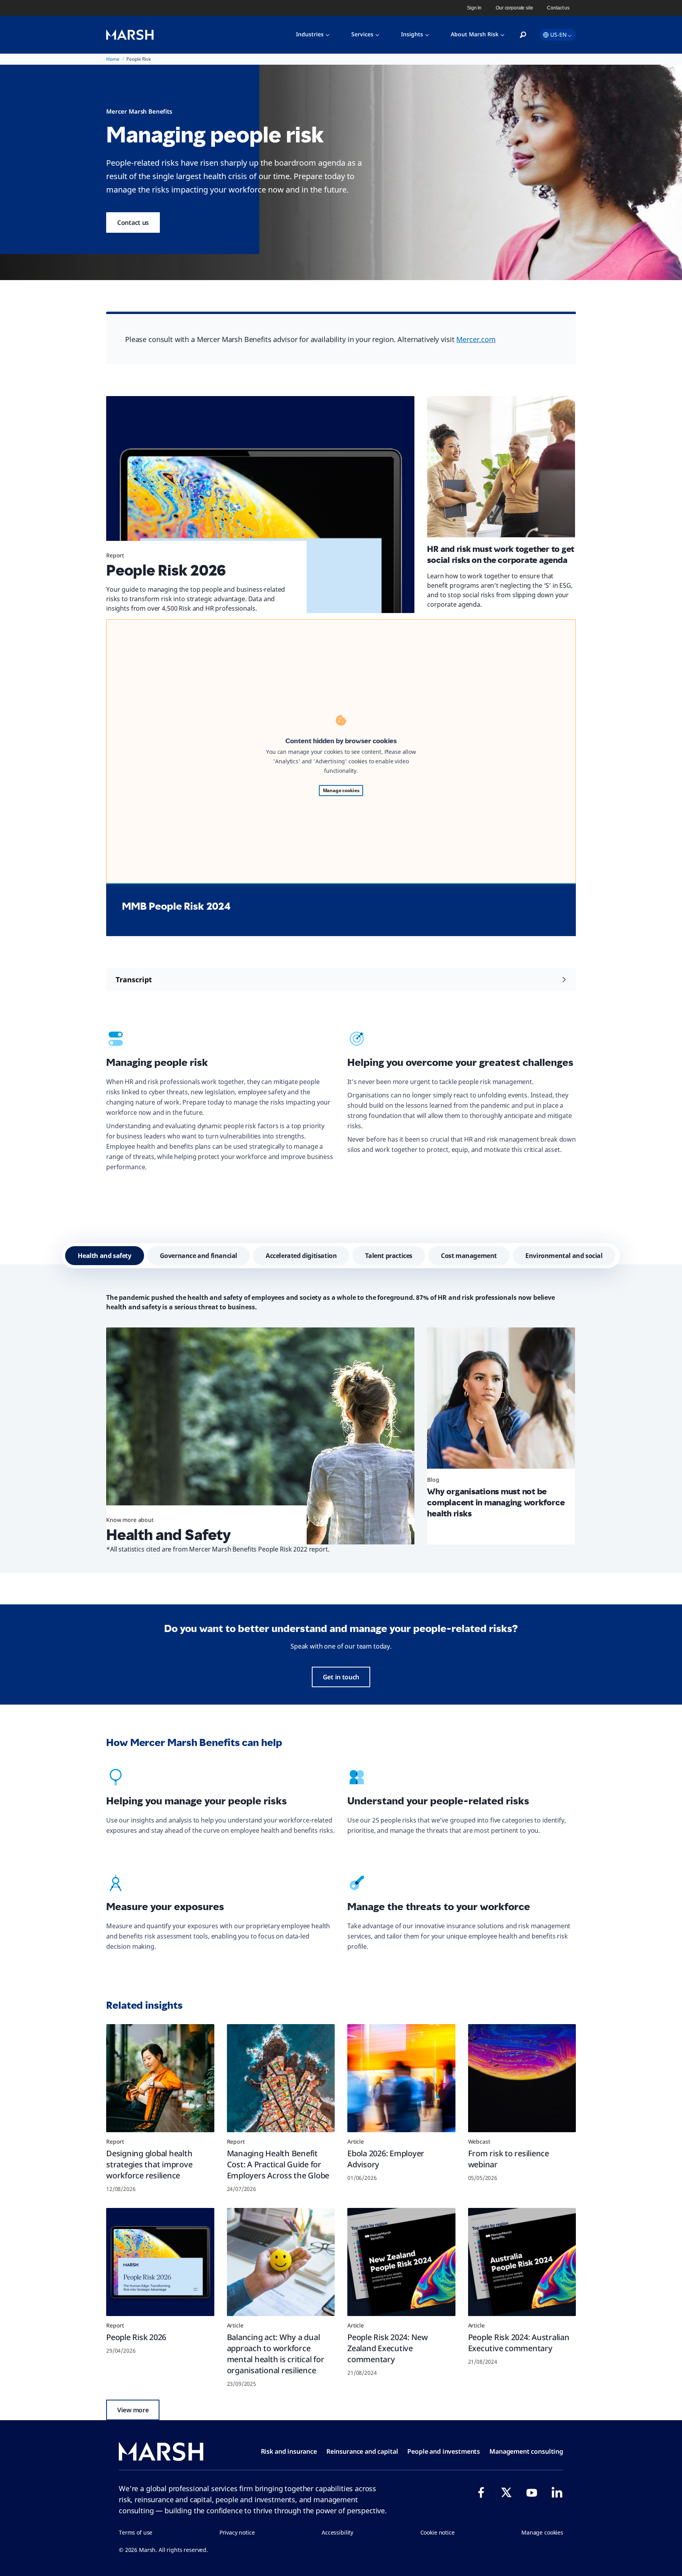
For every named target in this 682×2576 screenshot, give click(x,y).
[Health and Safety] (260, 1436)
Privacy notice (237, 2532)
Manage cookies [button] (542, 2532)
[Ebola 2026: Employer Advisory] (401, 2078)
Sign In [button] (474, 8)
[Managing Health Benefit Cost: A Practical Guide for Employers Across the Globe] (281, 2078)
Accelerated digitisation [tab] (301, 1256)
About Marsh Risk (475, 34)
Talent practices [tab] (389, 1256)
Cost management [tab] (469, 1256)
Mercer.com (476, 339)
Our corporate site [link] (514, 8)
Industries (310, 34)
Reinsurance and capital (362, 2451)
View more (133, 2410)
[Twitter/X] (506, 2492)
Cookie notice (437, 2532)
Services (362, 34)
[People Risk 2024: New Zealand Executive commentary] (401, 2262)
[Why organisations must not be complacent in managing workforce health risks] (501, 1401)
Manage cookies (341, 790)
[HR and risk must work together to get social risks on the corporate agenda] (501, 470)
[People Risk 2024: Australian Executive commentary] (522, 2262)
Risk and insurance (289, 2451)
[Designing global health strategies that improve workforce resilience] (160, 2078)
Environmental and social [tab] (564, 1256)
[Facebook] (481, 2492)
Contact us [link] (558, 8)
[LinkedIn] (557, 2492)
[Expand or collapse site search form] (523, 35)
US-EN (558, 35)
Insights (412, 34)
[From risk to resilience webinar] (522, 2078)
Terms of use (136, 2532)
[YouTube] (532, 2492)
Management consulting (526, 2451)
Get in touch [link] (341, 1677)
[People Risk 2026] (260, 505)
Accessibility (337, 2532)
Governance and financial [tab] (199, 1256)
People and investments (444, 2451)
